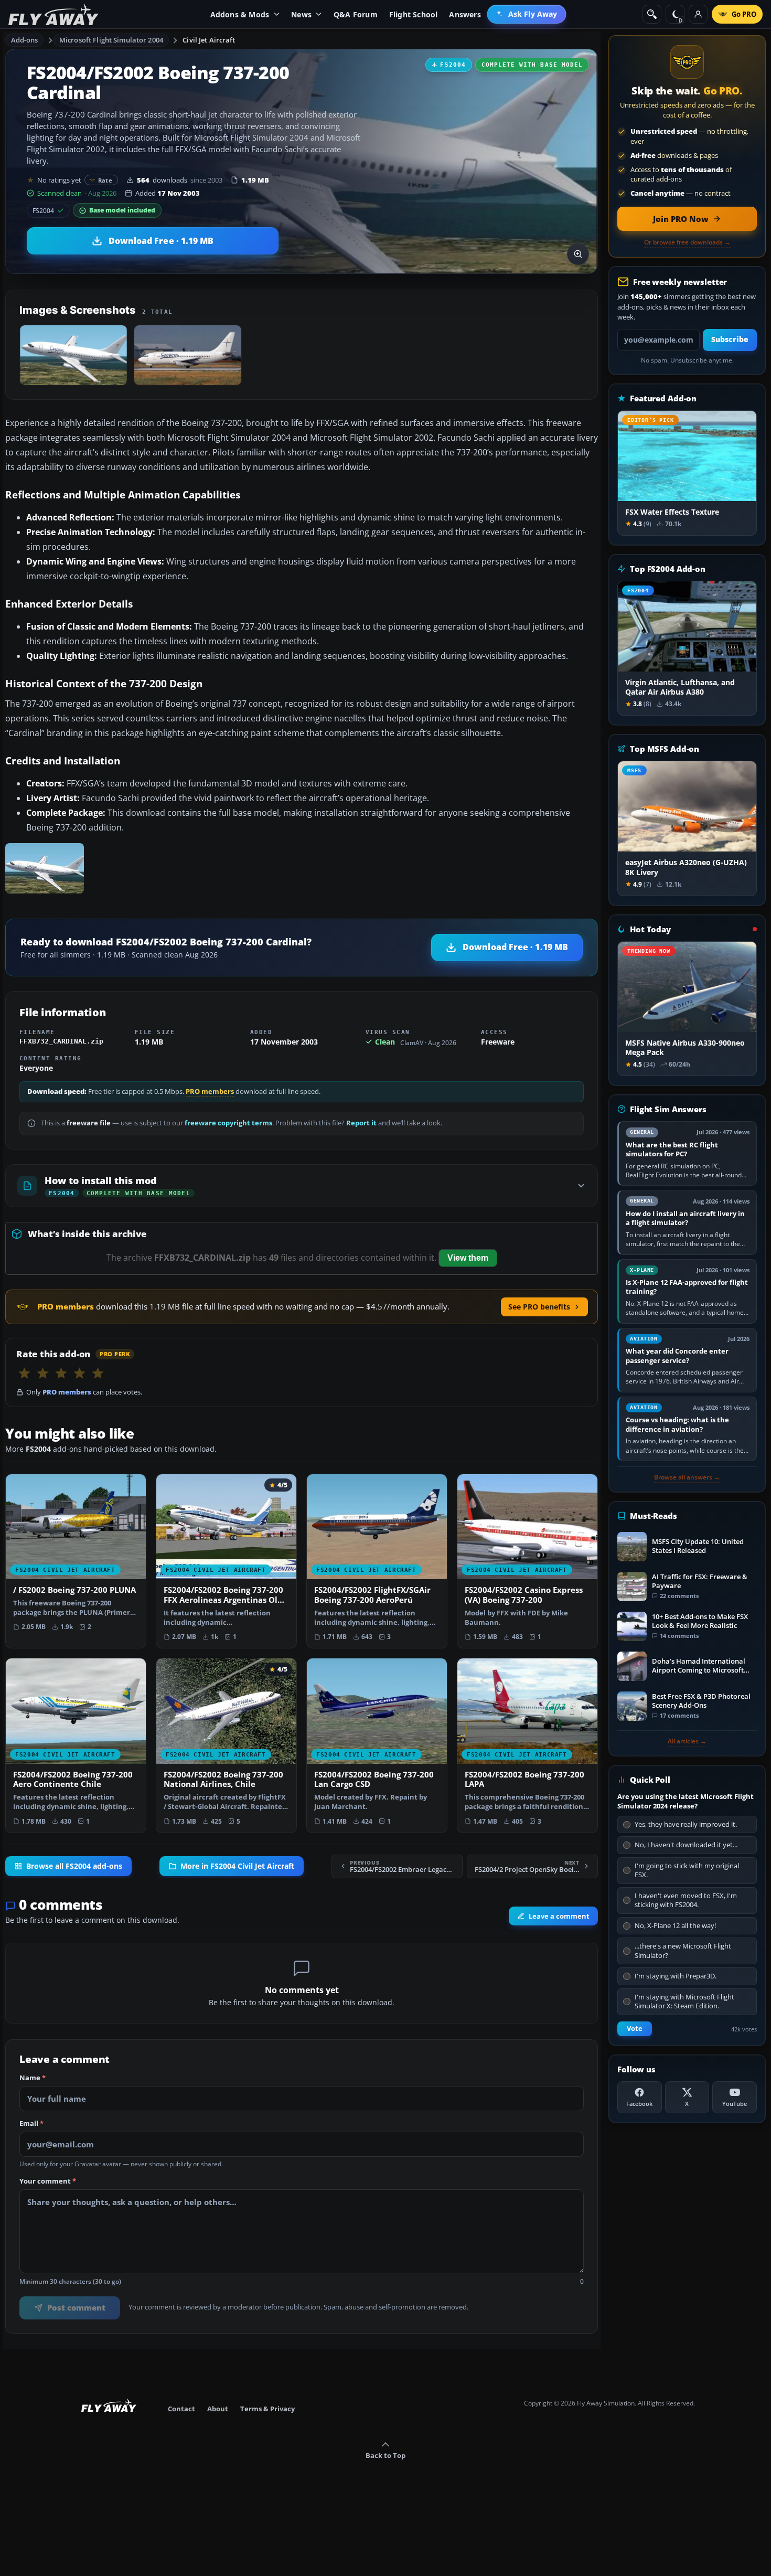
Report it (361, 1123)
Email (31, 2124)
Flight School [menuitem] (414, 14)
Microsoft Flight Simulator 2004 (111, 40)
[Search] (652, 14)
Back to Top (385, 2455)
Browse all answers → (687, 1477)
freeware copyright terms (228, 1123)
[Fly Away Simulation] (53, 14)
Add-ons (25, 40)
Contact (181, 2409)
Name (33, 2078)
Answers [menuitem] (465, 14)
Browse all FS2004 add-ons (74, 1866)
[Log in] (698, 14)
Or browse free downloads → (687, 242)
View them (468, 1258)
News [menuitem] (301, 14)
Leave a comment (559, 1916)
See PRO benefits (539, 1307)
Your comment (48, 2181)
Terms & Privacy (267, 2409)
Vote (635, 2029)
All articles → (687, 1741)
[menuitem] (527, 14)
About (218, 2409)
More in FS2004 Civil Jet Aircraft (237, 1866)
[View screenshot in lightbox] (578, 254)
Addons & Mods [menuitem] (240, 14)
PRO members (210, 1092)
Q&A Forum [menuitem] (356, 14)
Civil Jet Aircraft (209, 40)
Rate (105, 180)
